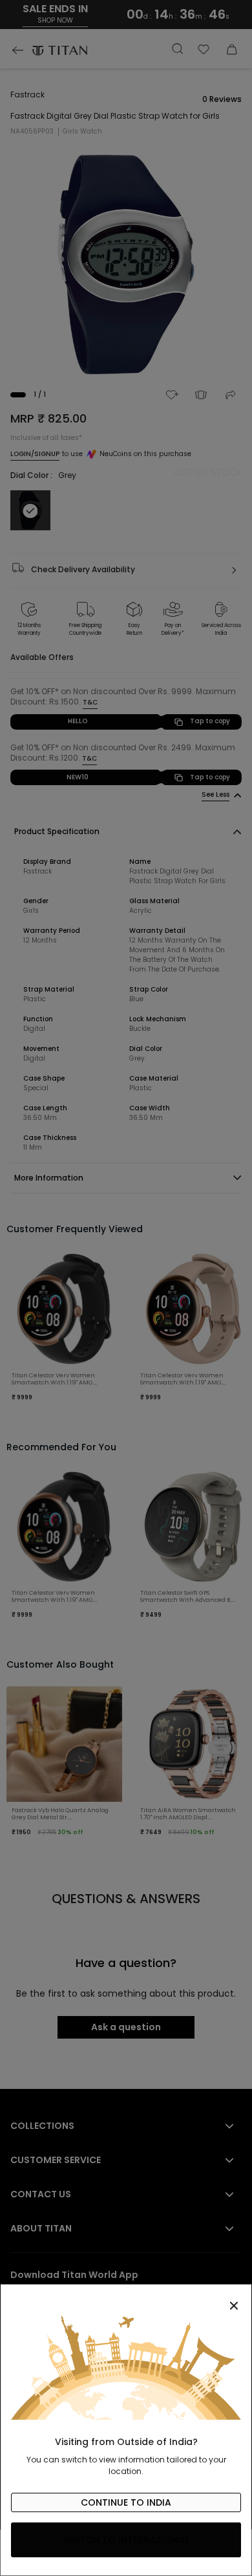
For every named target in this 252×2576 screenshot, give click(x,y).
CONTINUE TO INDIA (126, 2502)
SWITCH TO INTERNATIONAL (126, 2540)
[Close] (126, 2299)
